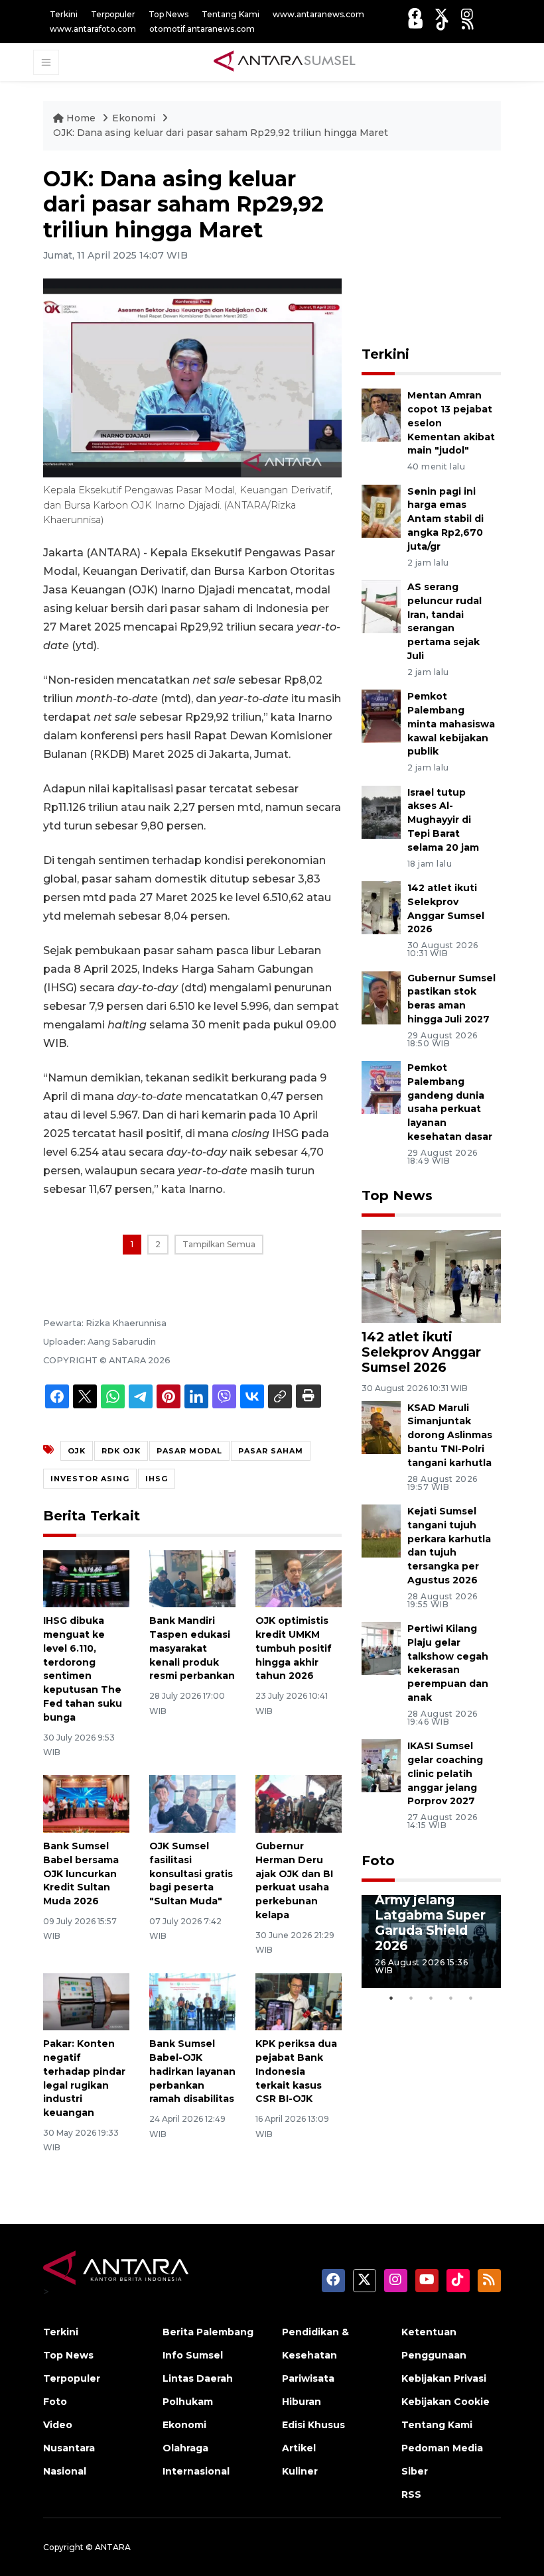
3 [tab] (431, 1998)
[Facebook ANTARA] (415, 14)
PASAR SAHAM (271, 1451)
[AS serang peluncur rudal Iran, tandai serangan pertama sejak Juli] (381, 606)
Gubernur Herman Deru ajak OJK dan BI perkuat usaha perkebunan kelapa (294, 1880)
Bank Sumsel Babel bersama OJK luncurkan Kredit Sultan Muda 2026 (81, 1873)
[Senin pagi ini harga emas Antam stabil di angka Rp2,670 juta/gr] (381, 510)
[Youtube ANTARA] (416, 24)
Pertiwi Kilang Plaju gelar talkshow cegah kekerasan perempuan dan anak (448, 1663)
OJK (77, 1451)
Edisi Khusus (313, 2425)
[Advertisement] (453, 249)
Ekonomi (135, 118)
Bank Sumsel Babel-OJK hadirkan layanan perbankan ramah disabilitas (192, 2071)
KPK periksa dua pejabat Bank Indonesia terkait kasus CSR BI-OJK (296, 2071)
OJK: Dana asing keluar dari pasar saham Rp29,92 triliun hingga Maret (221, 133)
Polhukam (188, 2402)
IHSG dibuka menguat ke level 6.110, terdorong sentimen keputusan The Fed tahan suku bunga (83, 1669)
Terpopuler (113, 14)
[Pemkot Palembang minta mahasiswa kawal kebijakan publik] (381, 715)
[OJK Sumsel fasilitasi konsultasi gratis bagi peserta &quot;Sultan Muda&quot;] (192, 1803)
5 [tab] (471, 1998)
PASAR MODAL (189, 1451)
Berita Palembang (208, 2332)
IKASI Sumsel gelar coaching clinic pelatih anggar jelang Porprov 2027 (445, 1773)
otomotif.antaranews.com (202, 29)
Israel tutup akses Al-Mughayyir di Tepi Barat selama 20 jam (443, 820)
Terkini (64, 14)
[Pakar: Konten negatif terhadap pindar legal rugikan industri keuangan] (86, 2001)
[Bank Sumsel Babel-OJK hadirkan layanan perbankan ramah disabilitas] (192, 2001)
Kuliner (300, 2471)
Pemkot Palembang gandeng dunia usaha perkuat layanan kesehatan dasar (450, 1102)
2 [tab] (411, 1998)
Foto (378, 1861)
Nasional (65, 2471)
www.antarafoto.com (93, 29)
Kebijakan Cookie (445, 2402)
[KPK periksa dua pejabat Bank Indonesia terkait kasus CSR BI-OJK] (299, 2001)
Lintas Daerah (198, 2378)
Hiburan (302, 2402)
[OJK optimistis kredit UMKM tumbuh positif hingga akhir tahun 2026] (299, 1578)
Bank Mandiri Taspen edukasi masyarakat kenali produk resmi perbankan (192, 1648)
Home (81, 118)
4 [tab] (451, 1998)
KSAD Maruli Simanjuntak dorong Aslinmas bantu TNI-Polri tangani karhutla (450, 1435)
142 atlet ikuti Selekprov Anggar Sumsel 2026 (421, 1352)
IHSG (157, 1479)
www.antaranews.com (318, 14)
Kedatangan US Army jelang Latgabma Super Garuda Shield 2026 (430, 1914)
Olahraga (185, 2448)
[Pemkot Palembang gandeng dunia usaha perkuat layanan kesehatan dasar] (381, 1086)
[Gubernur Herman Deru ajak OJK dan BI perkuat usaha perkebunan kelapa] (299, 1803)
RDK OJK (121, 1451)
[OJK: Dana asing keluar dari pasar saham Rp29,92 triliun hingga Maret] (431, 1275)
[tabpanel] (431, 1941)
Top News (169, 14)
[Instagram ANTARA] (467, 14)
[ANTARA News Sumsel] (285, 62)
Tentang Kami (231, 14)
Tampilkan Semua (219, 1244)
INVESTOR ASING (90, 1479)
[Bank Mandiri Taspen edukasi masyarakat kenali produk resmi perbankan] (192, 1578)
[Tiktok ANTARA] (442, 24)
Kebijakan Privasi (444, 2378)
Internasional (196, 2471)
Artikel (299, 2448)
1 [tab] (391, 1998)
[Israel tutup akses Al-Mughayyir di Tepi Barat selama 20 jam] (381, 811)
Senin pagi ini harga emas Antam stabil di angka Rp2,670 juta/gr (445, 519)
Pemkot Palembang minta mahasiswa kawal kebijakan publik (451, 724)
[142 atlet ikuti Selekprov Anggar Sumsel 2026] (381, 907)
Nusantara (69, 2448)
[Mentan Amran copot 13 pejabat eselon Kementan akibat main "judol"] (381, 415)
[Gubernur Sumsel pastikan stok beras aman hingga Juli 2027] (381, 997)
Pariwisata (308, 2378)
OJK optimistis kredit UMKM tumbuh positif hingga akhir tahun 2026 (294, 1648)
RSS (411, 2494)
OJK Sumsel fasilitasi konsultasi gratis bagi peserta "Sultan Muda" (191, 1873)
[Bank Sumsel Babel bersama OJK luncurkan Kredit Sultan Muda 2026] (86, 1803)
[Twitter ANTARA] (441, 14)
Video (58, 2425)
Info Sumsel (193, 2355)
